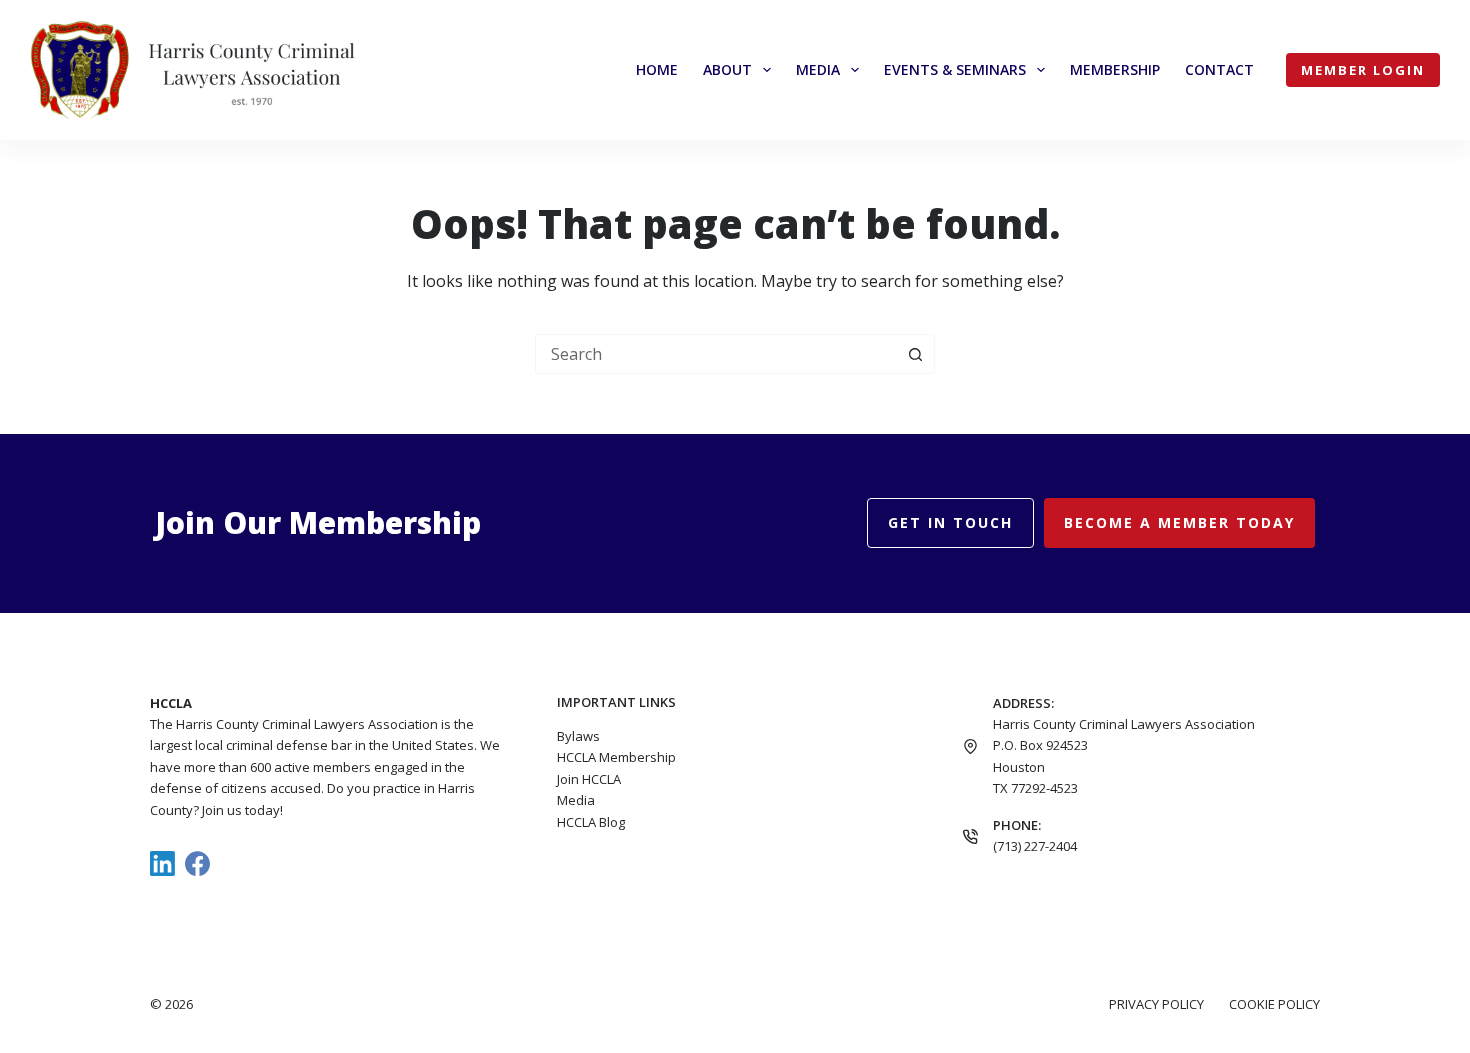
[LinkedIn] (162, 863)
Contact (1219, 69)
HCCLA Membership (616, 757)
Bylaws (578, 736)
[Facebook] (197, 863)
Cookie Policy (1274, 1004)
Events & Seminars (955, 69)
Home (657, 69)
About (727, 69)
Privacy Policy (1156, 1004)
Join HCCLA (589, 779)
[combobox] (716, 354)
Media (818, 69)
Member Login (1363, 70)
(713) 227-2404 (1035, 846)
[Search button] (915, 354)
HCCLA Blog (591, 822)
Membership (1115, 69)
